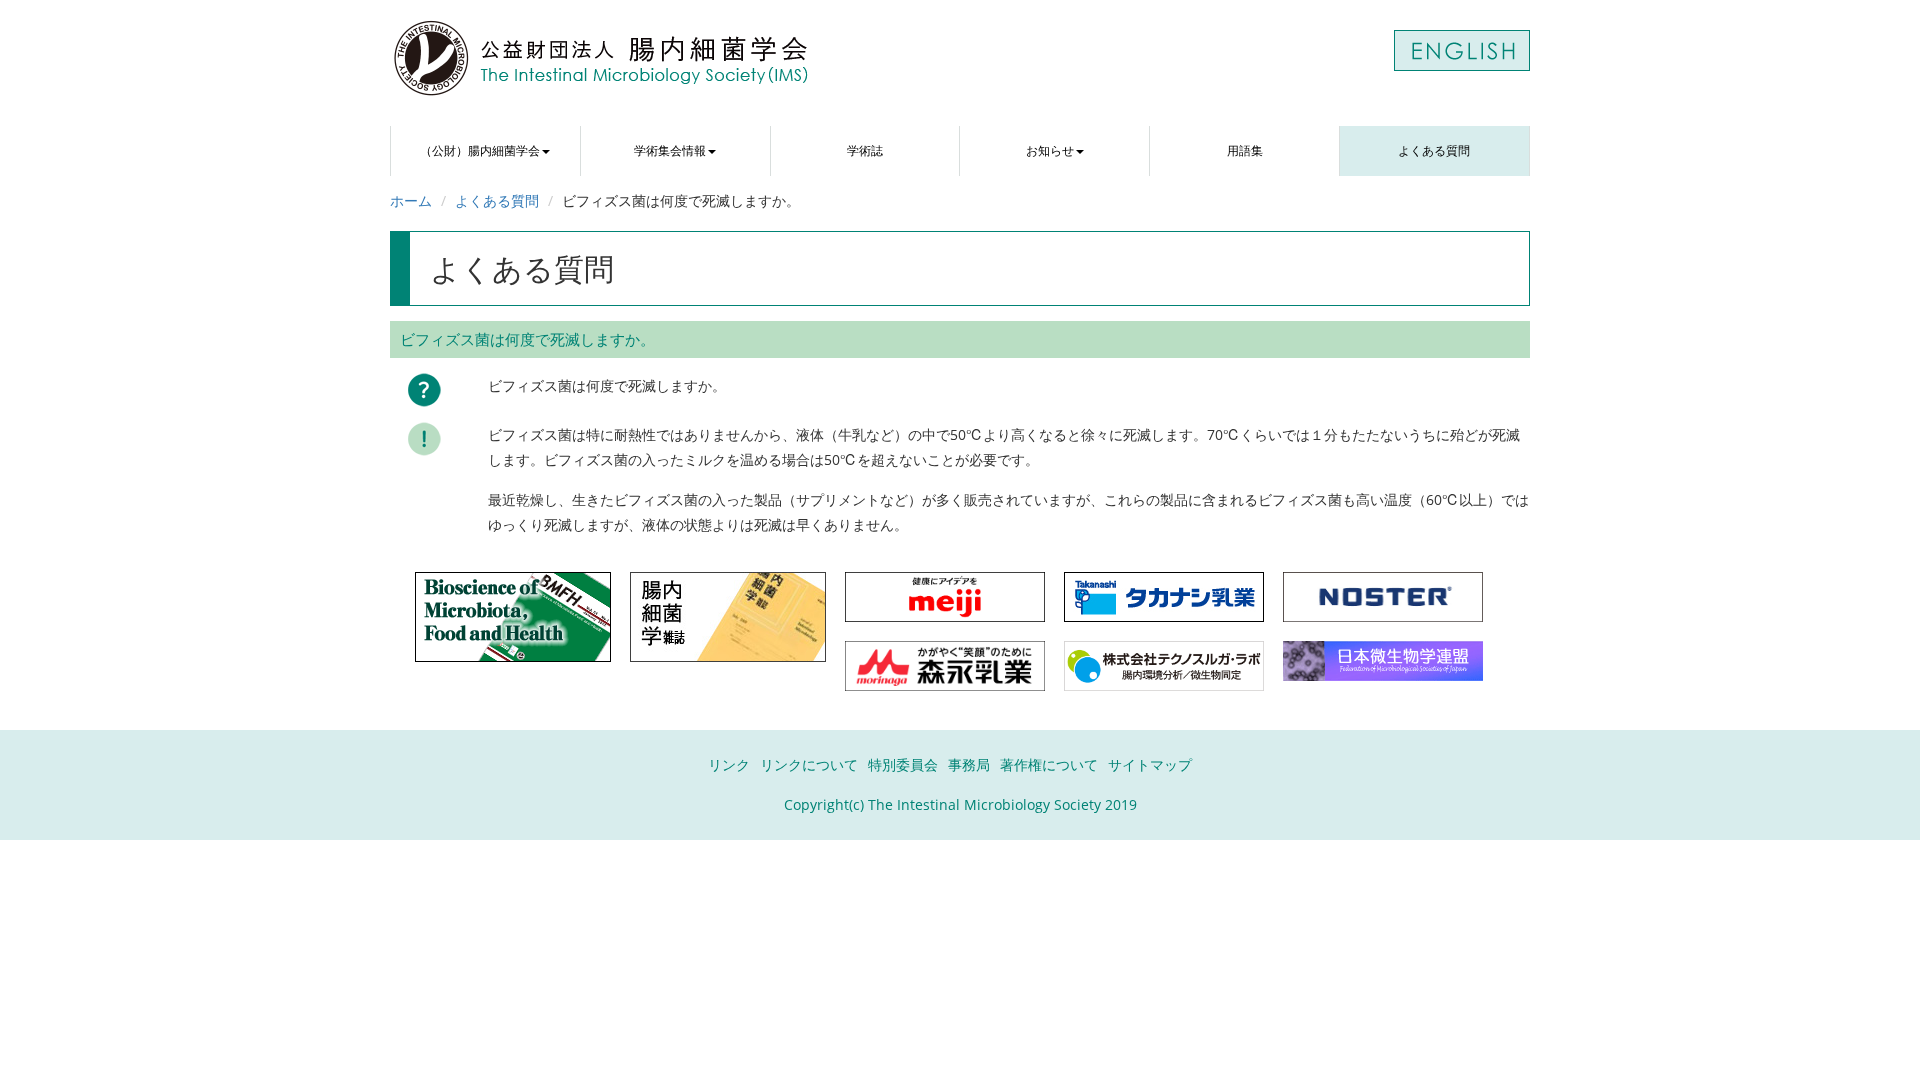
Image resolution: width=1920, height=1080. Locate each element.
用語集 (1245, 150)
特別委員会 (903, 764)
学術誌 (865, 150)
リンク (729, 764)
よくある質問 (1434, 150)
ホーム (411, 200)
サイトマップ (1150, 764)
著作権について (1049, 764)
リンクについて (809, 764)
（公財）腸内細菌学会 (480, 150)
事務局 (969, 764)
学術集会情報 (670, 150)
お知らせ (1050, 150)
